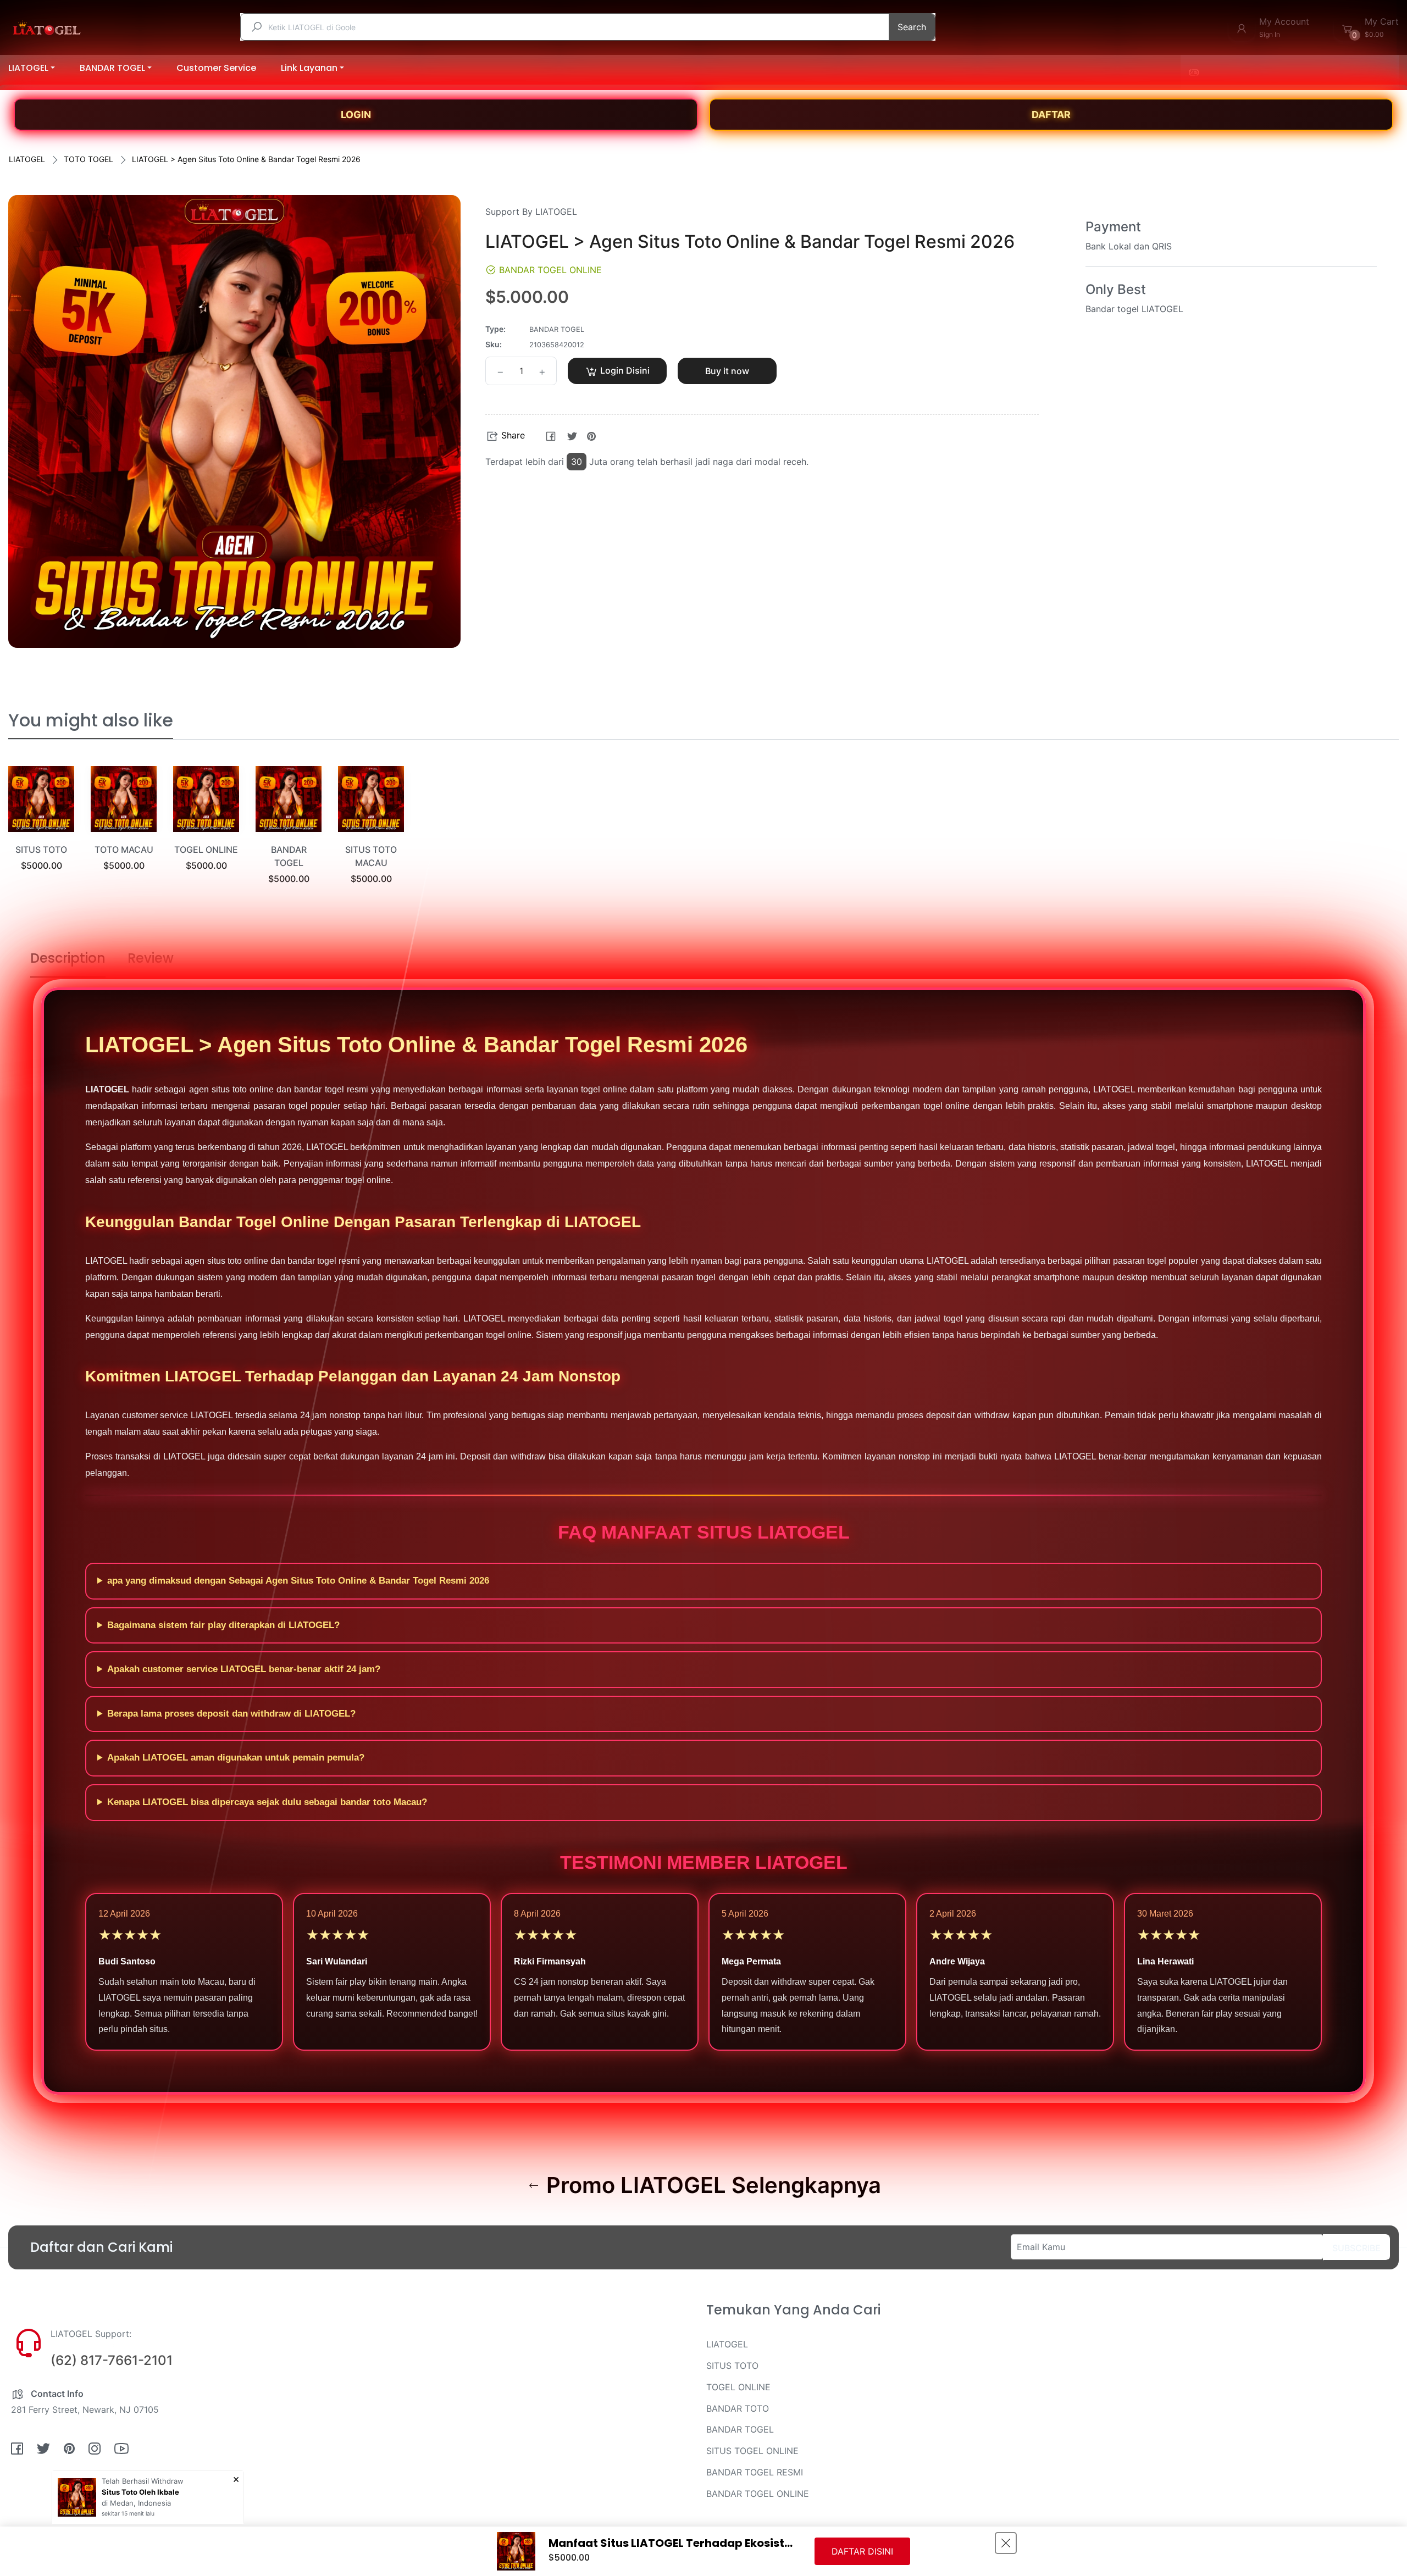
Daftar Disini (862, 2551)
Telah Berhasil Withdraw (143, 2481)
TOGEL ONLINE (206, 850)
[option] (41, 832)
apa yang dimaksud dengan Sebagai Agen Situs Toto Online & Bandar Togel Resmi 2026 (298, 1581)
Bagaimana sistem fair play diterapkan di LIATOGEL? (223, 1625)
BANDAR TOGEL (740, 2429)
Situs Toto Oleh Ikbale (140, 2492)
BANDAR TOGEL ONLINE (758, 2494)
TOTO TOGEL (88, 159)
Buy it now (727, 371)
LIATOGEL (27, 159)
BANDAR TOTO (738, 2408)
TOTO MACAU (124, 850)
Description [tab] (68, 958)
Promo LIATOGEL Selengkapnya (711, 2185)
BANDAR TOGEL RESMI (755, 2472)
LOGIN (356, 115)
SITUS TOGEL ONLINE (752, 2451)
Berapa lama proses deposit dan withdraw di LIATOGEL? (231, 1714)
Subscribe (1356, 2248)
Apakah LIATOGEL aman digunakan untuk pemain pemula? (236, 1758)
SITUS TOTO (41, 850)
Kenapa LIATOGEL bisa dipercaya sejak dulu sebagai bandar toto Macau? (267, 1802)
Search (912, 27)
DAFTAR (1051, 115)
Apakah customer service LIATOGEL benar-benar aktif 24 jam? (244, 1669)
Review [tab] (151, 958)
